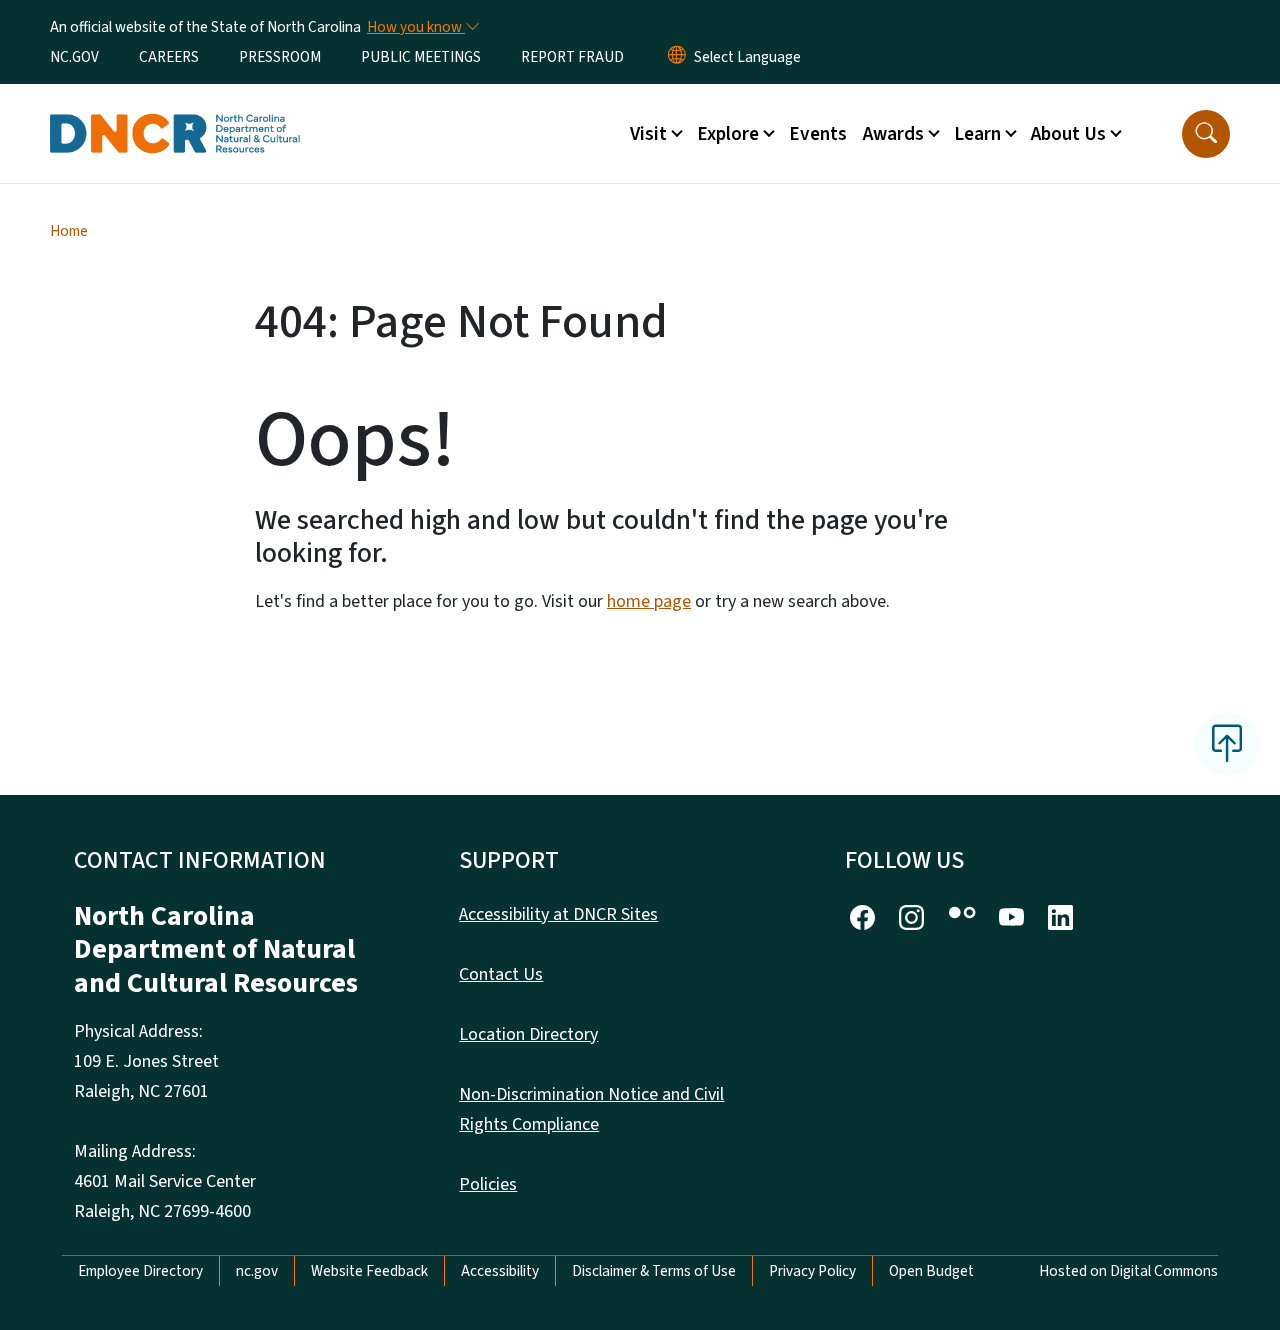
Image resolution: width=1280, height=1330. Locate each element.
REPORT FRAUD (572, 57)
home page (649, 601)
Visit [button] (648, 134)
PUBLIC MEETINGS (421, 57)
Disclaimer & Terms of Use (654, 1271)
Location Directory (528, 1034)
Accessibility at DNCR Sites (558, 914)
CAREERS (169, 57)
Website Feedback (369, 1271)
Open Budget (931, 1271)
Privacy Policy (812, 1271)
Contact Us (501, 974)
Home (69, 231)
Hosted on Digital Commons (1128, 1271)
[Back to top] (1227, 744)
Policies (488, 1184)
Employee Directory (140, 1271)
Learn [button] (977, 134)
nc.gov (257, 1271)
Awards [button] (893, 134)
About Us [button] (1068, 134)
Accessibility (500, 1271)
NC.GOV (74, 57)
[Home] (175, 111)
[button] (1206, 134)
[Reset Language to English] (677, 57)
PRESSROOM (280, 57)
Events (818, 134)
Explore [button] (728, 134)
